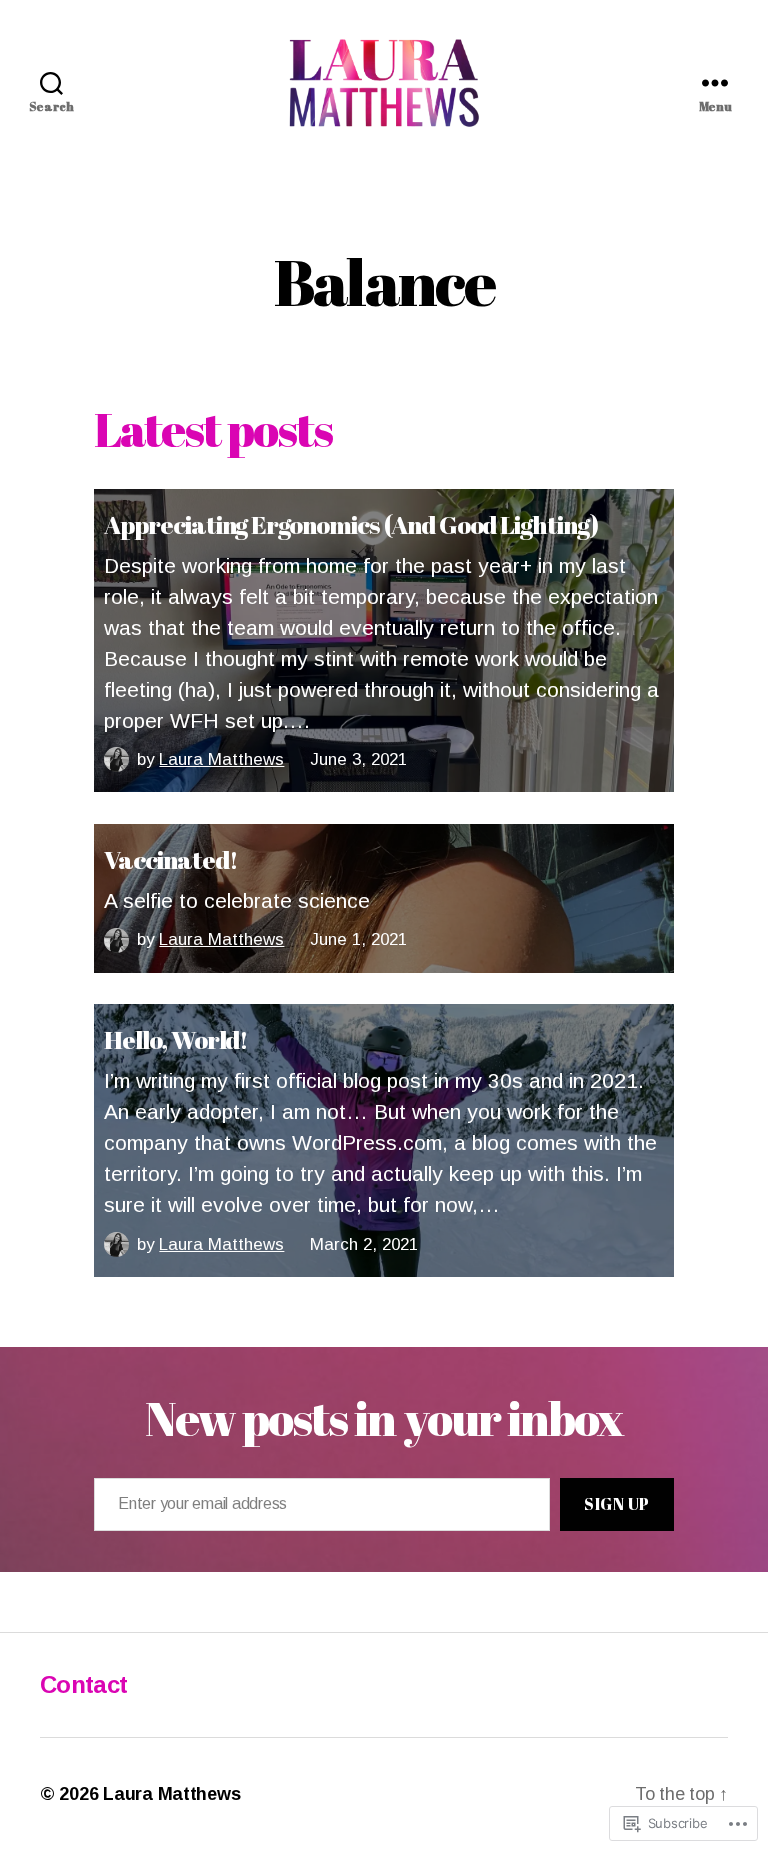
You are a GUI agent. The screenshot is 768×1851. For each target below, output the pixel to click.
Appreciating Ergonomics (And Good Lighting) (351, 524)
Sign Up (617, 1504)
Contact (83, 1684)
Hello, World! (176, 1039)
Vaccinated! (170, 859)
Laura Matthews (221, 759)
